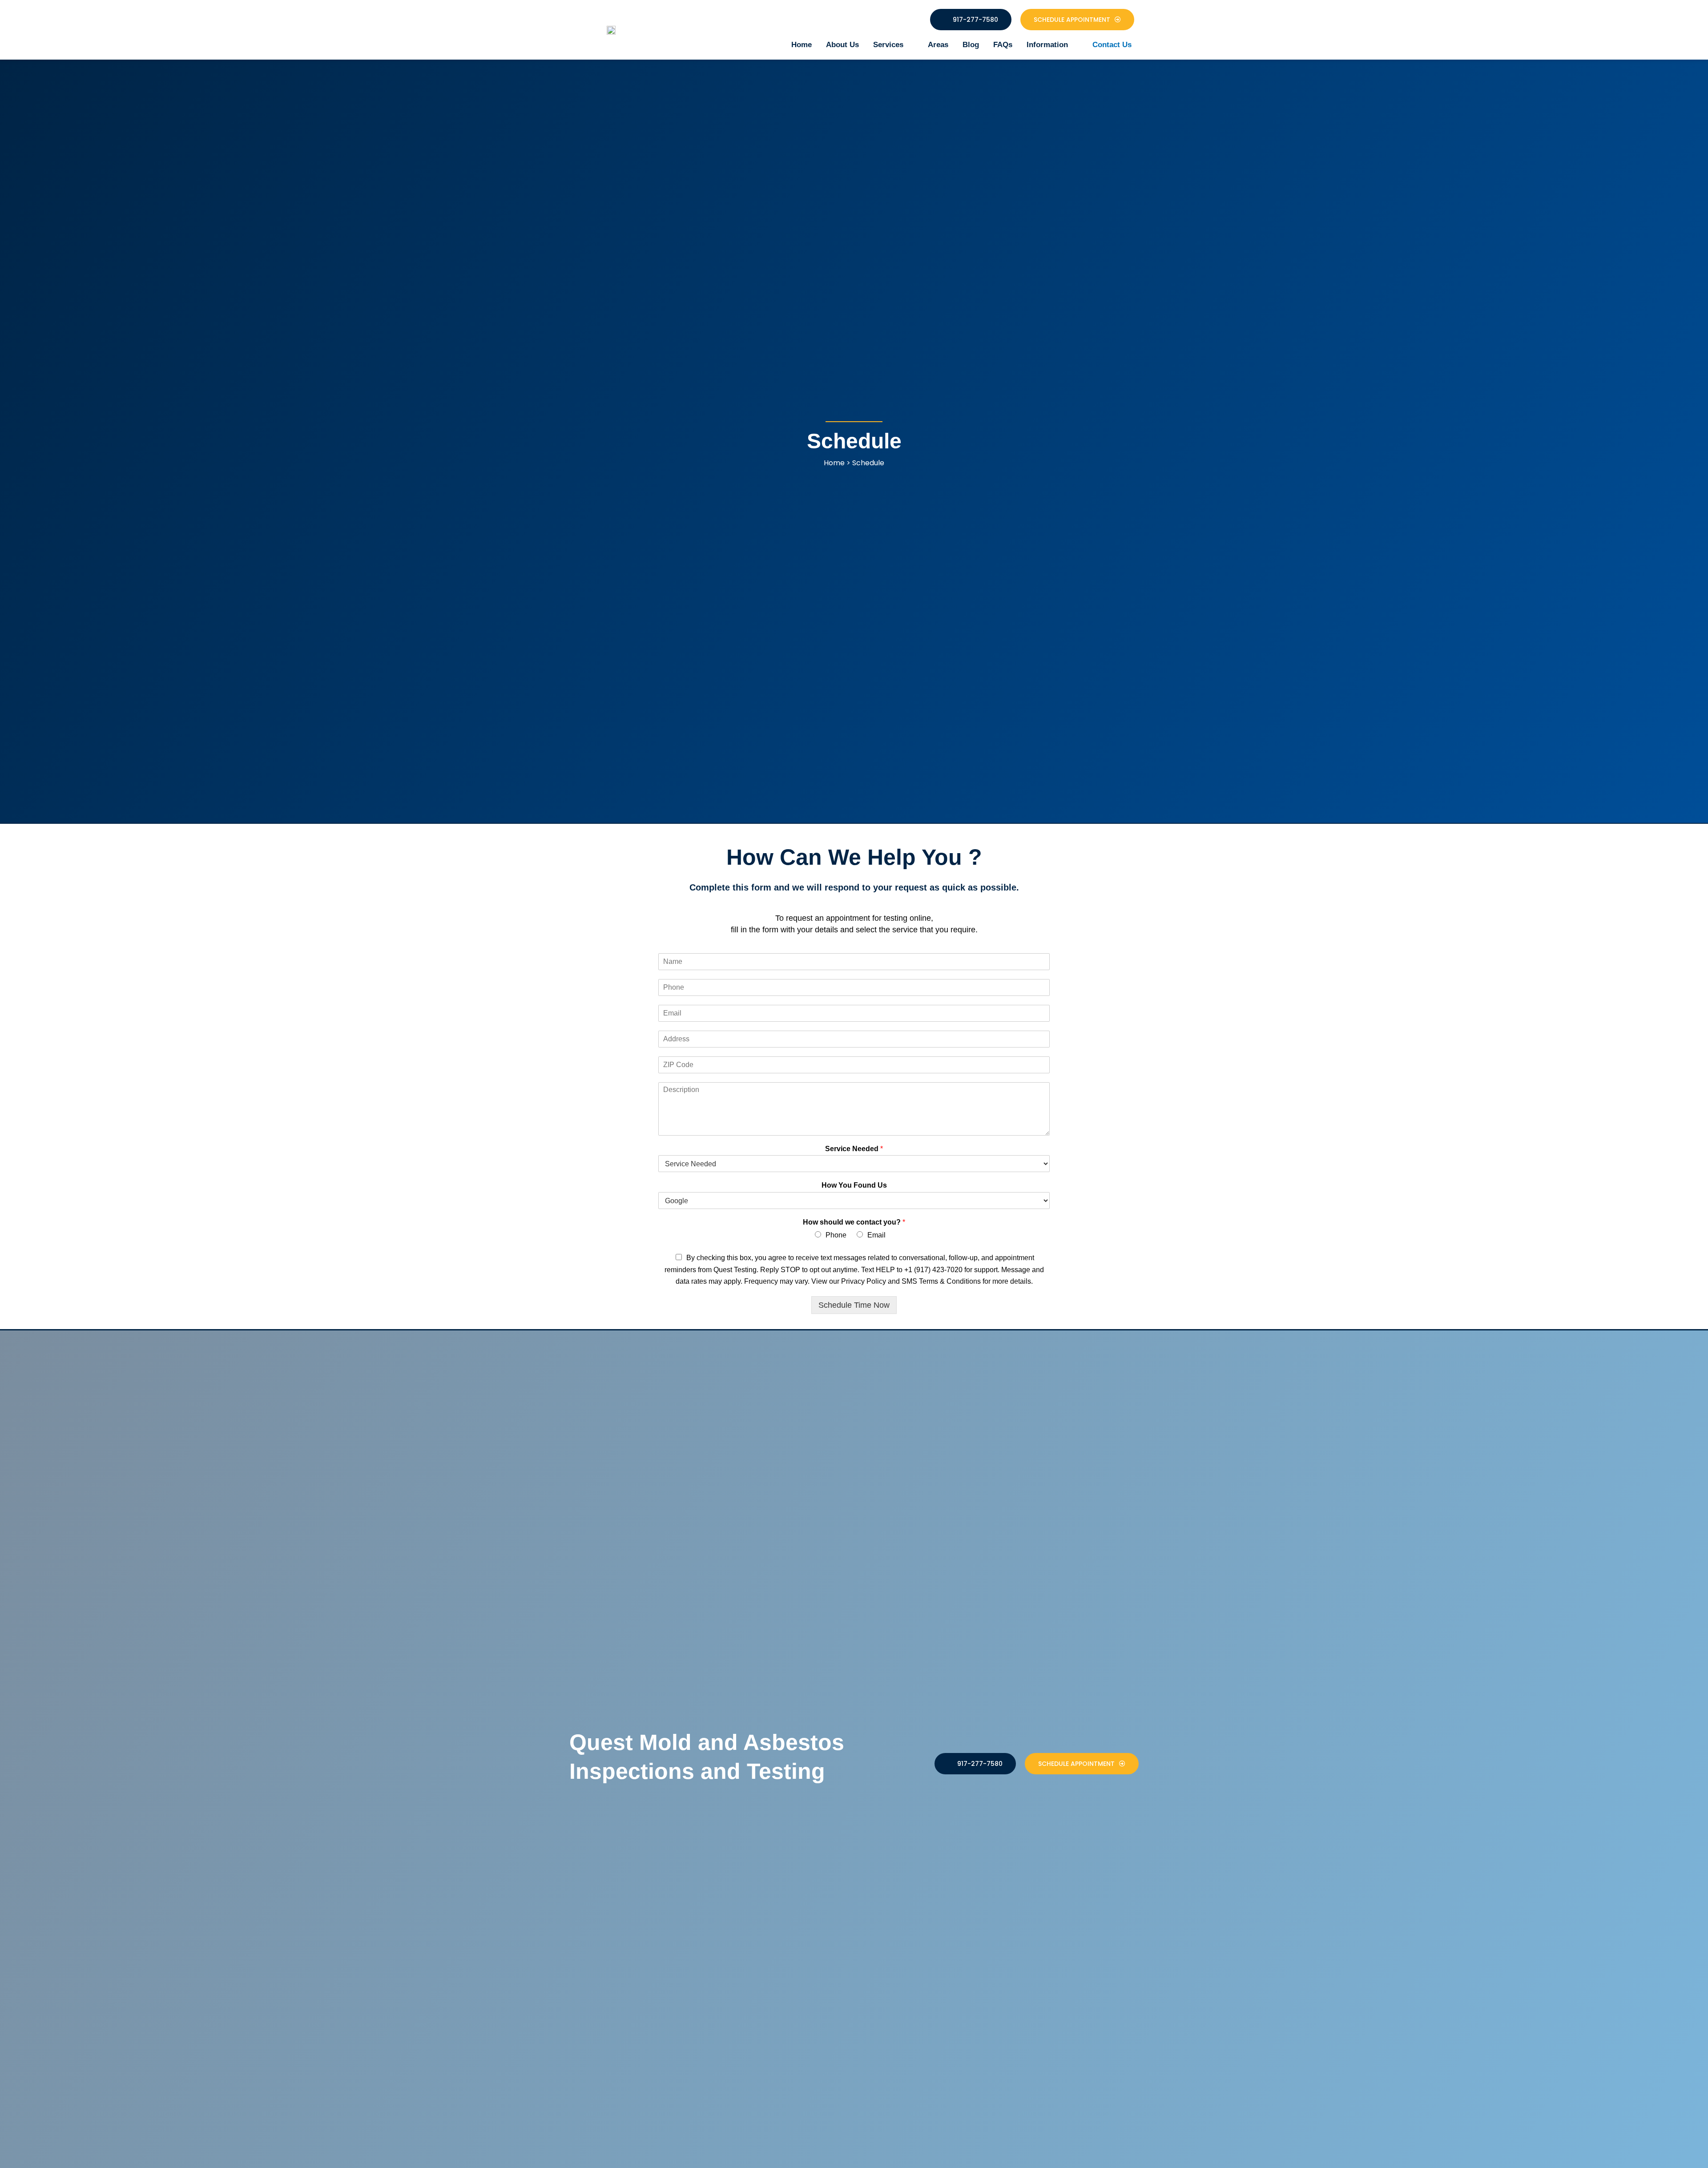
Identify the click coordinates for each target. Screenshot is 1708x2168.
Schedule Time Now (854, 1305)
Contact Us (1112, 45)
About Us (842, 45)
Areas (938, 45)
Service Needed (854, 1149)
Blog (971, 45)
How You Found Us (854, 1185)
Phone (836, 1235)
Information (1047, 45)
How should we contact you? (854, 1222)
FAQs (1003, 45)
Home (802, 45)
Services (888, 45)
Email (876, 1235)
